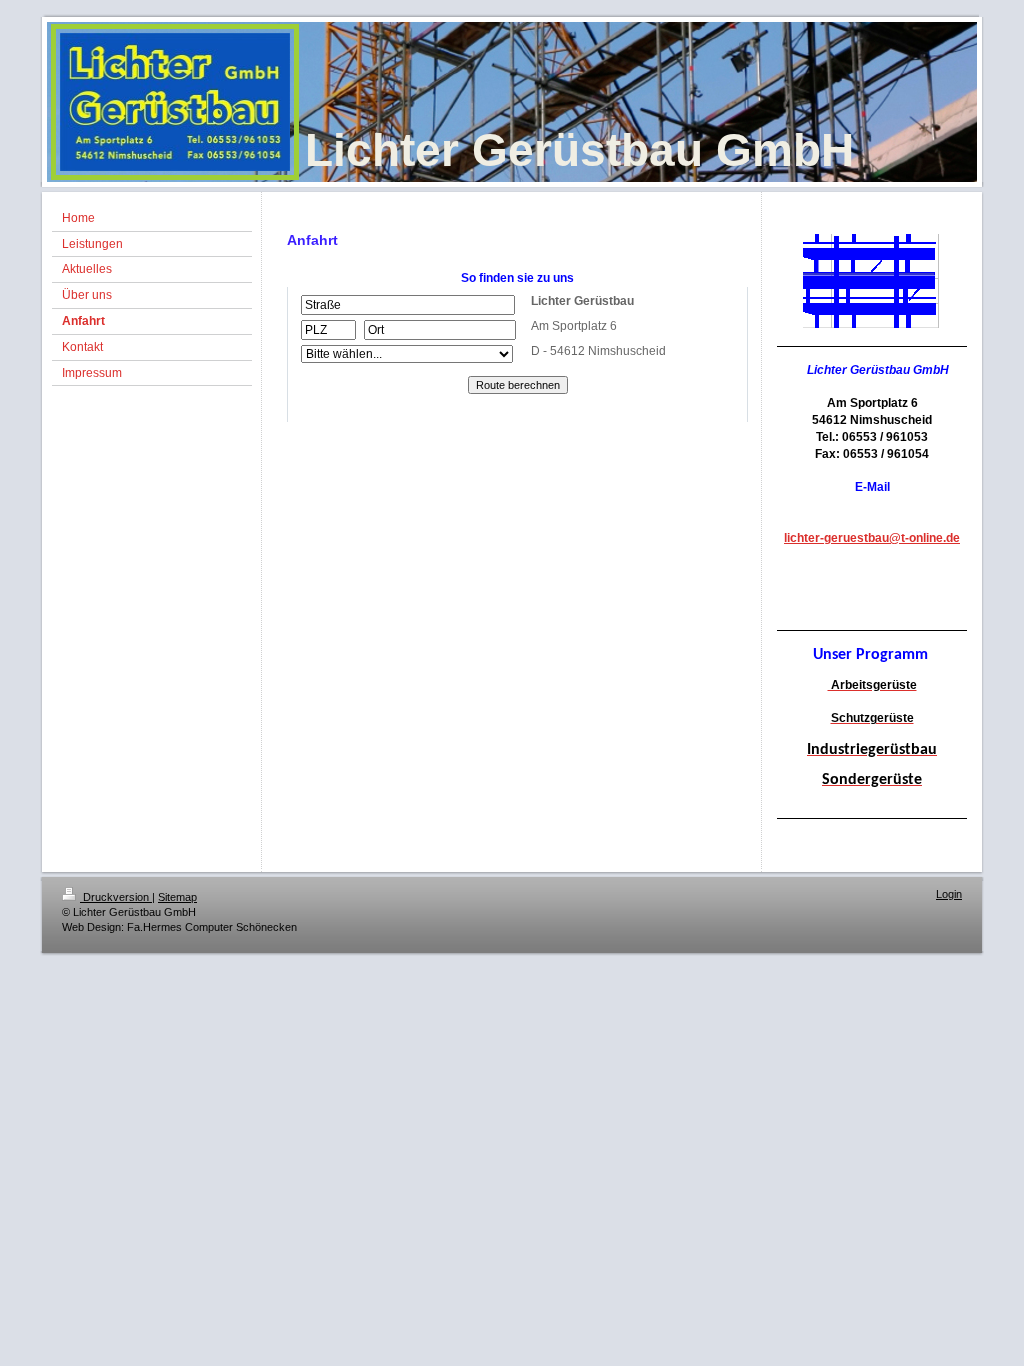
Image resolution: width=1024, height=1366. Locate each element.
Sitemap (177, 897)
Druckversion (116, 897)
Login (949, 894)
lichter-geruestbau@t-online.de (872, 538)
